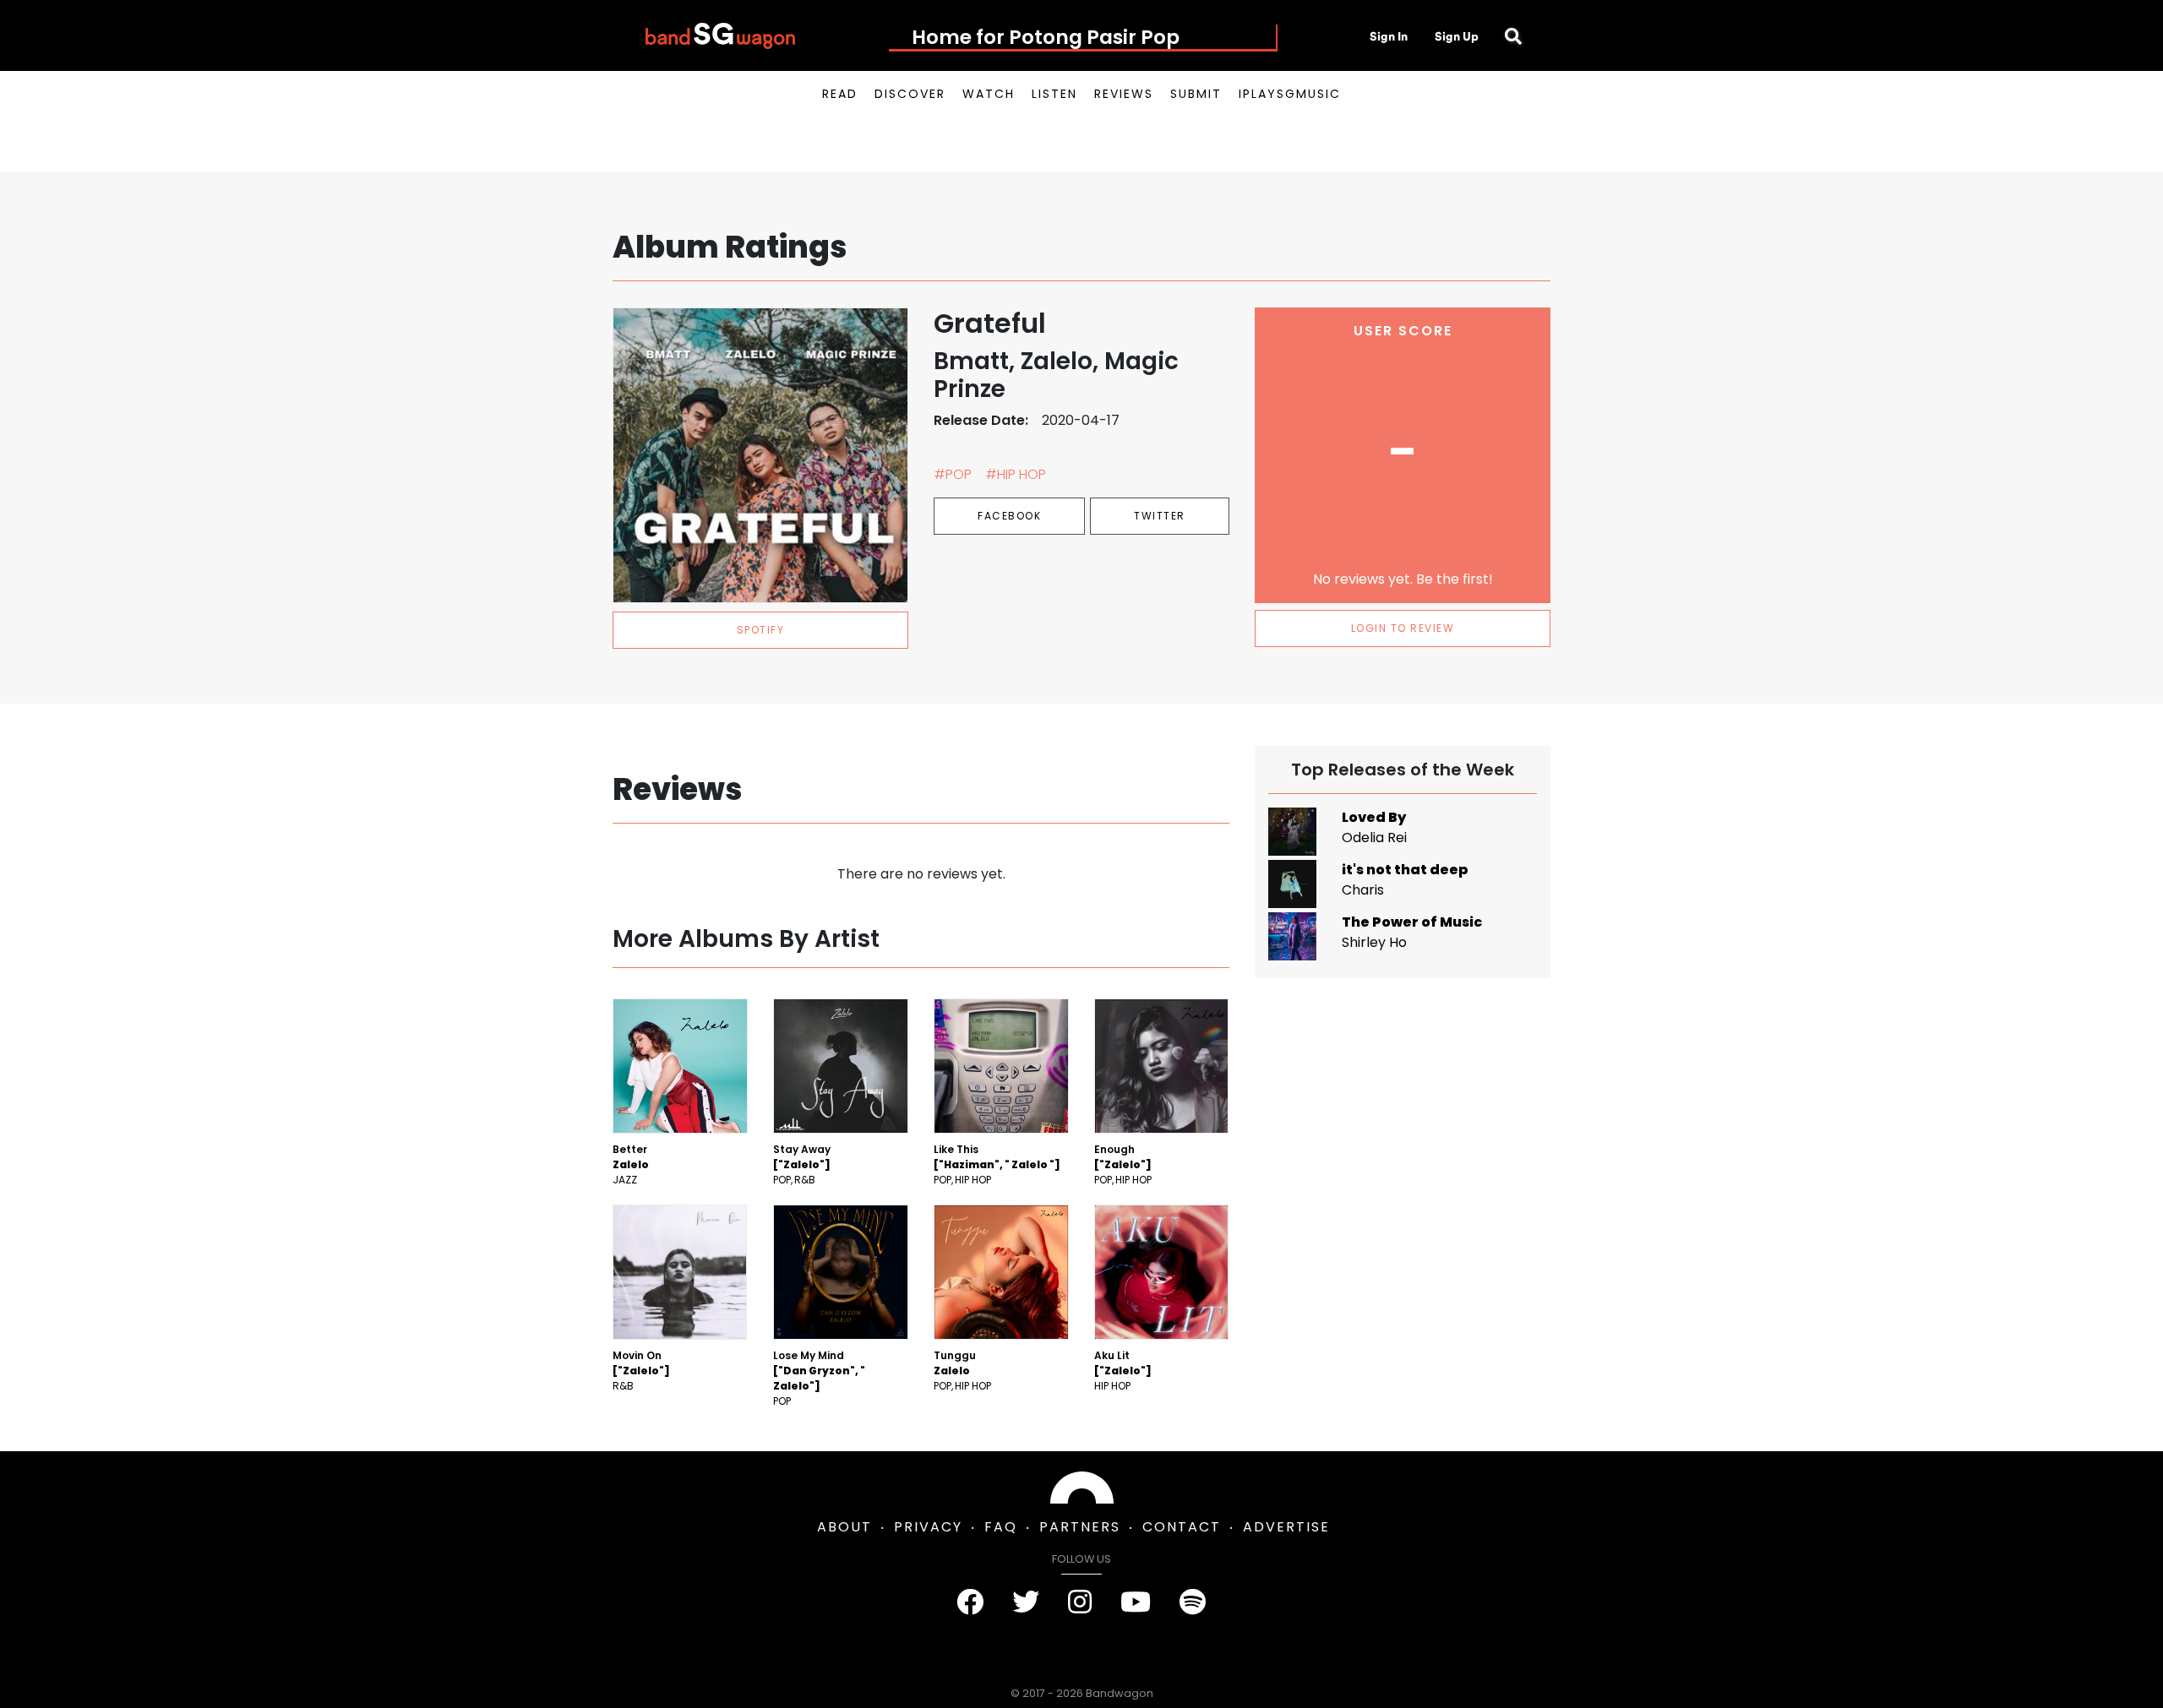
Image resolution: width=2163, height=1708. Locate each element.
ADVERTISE (1286, 1527)
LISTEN (1054, 94)
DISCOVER (910, 94)
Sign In (1389, 36)
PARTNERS (1080, 1527)
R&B (805, 1180)
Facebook (1009, 516)
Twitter (1160, 516)
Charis (1363, 890)
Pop (782, 1180)
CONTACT (1182, 1527)
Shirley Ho (1374, 942)
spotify (761, 630)
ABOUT (844, 1527)
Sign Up (1457, 36)
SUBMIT (1196, 94)
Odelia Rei (1374, 838)
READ (840, 94)
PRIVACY (928, 1527)
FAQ (1001, 1527)
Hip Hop (973, 1180)
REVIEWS (1124, 94)
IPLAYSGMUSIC (1290, 94)
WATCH (989, 94)
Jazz (625, 1180)
